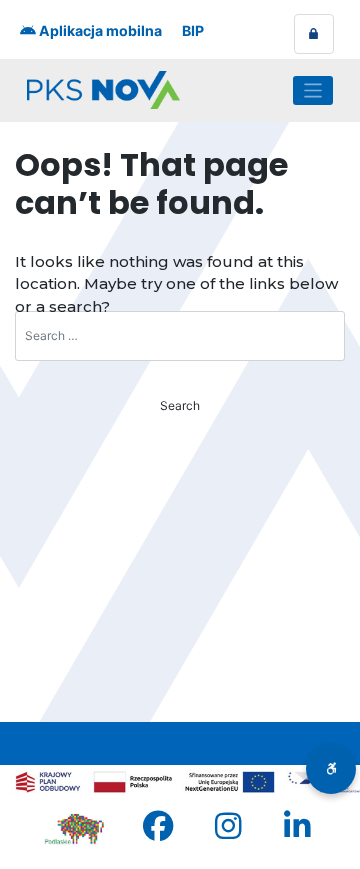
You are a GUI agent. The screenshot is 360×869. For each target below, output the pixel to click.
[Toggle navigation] (313, 90)
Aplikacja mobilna (99, 30)
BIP (193, 30)
